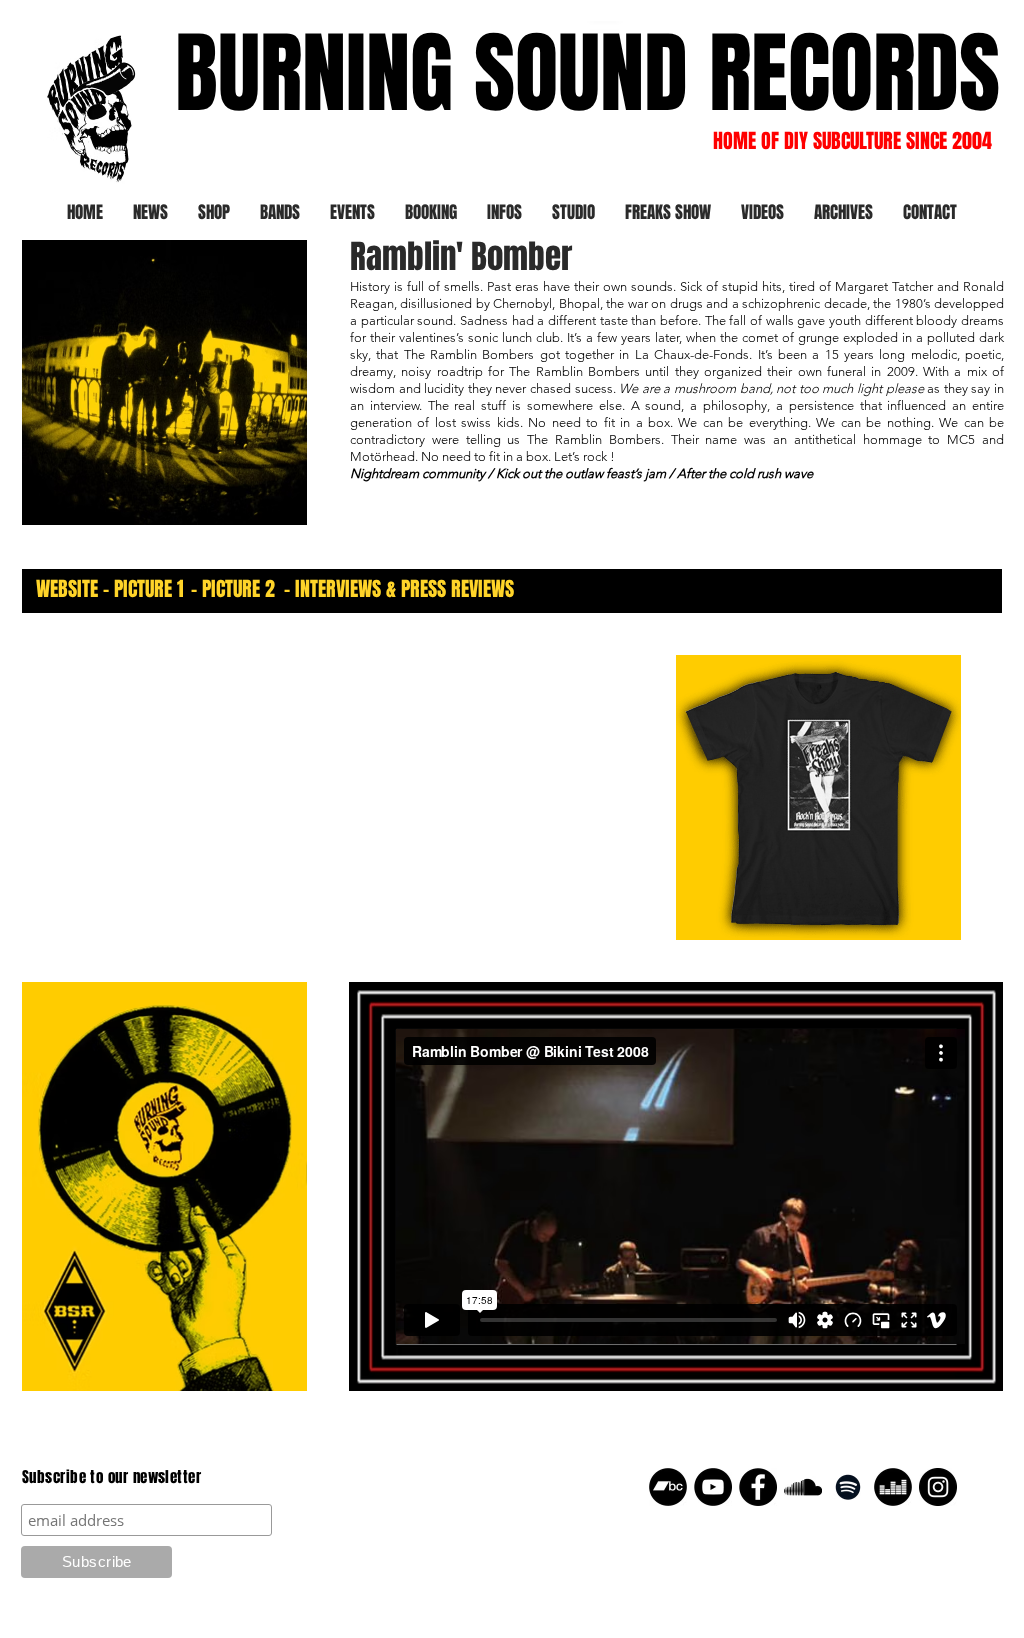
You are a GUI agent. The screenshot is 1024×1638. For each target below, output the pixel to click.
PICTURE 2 (238, 589)
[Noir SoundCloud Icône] (803, 1487)
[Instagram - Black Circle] (938, 1487)
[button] (280, 213)
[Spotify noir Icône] (848, 1487)
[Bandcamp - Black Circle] (668, 1487)
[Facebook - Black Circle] (758, 1487)
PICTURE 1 (149, 589)
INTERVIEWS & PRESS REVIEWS (404, 589)
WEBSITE (67, 589)
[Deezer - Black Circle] (893, 1487)
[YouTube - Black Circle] (713, 1487)
